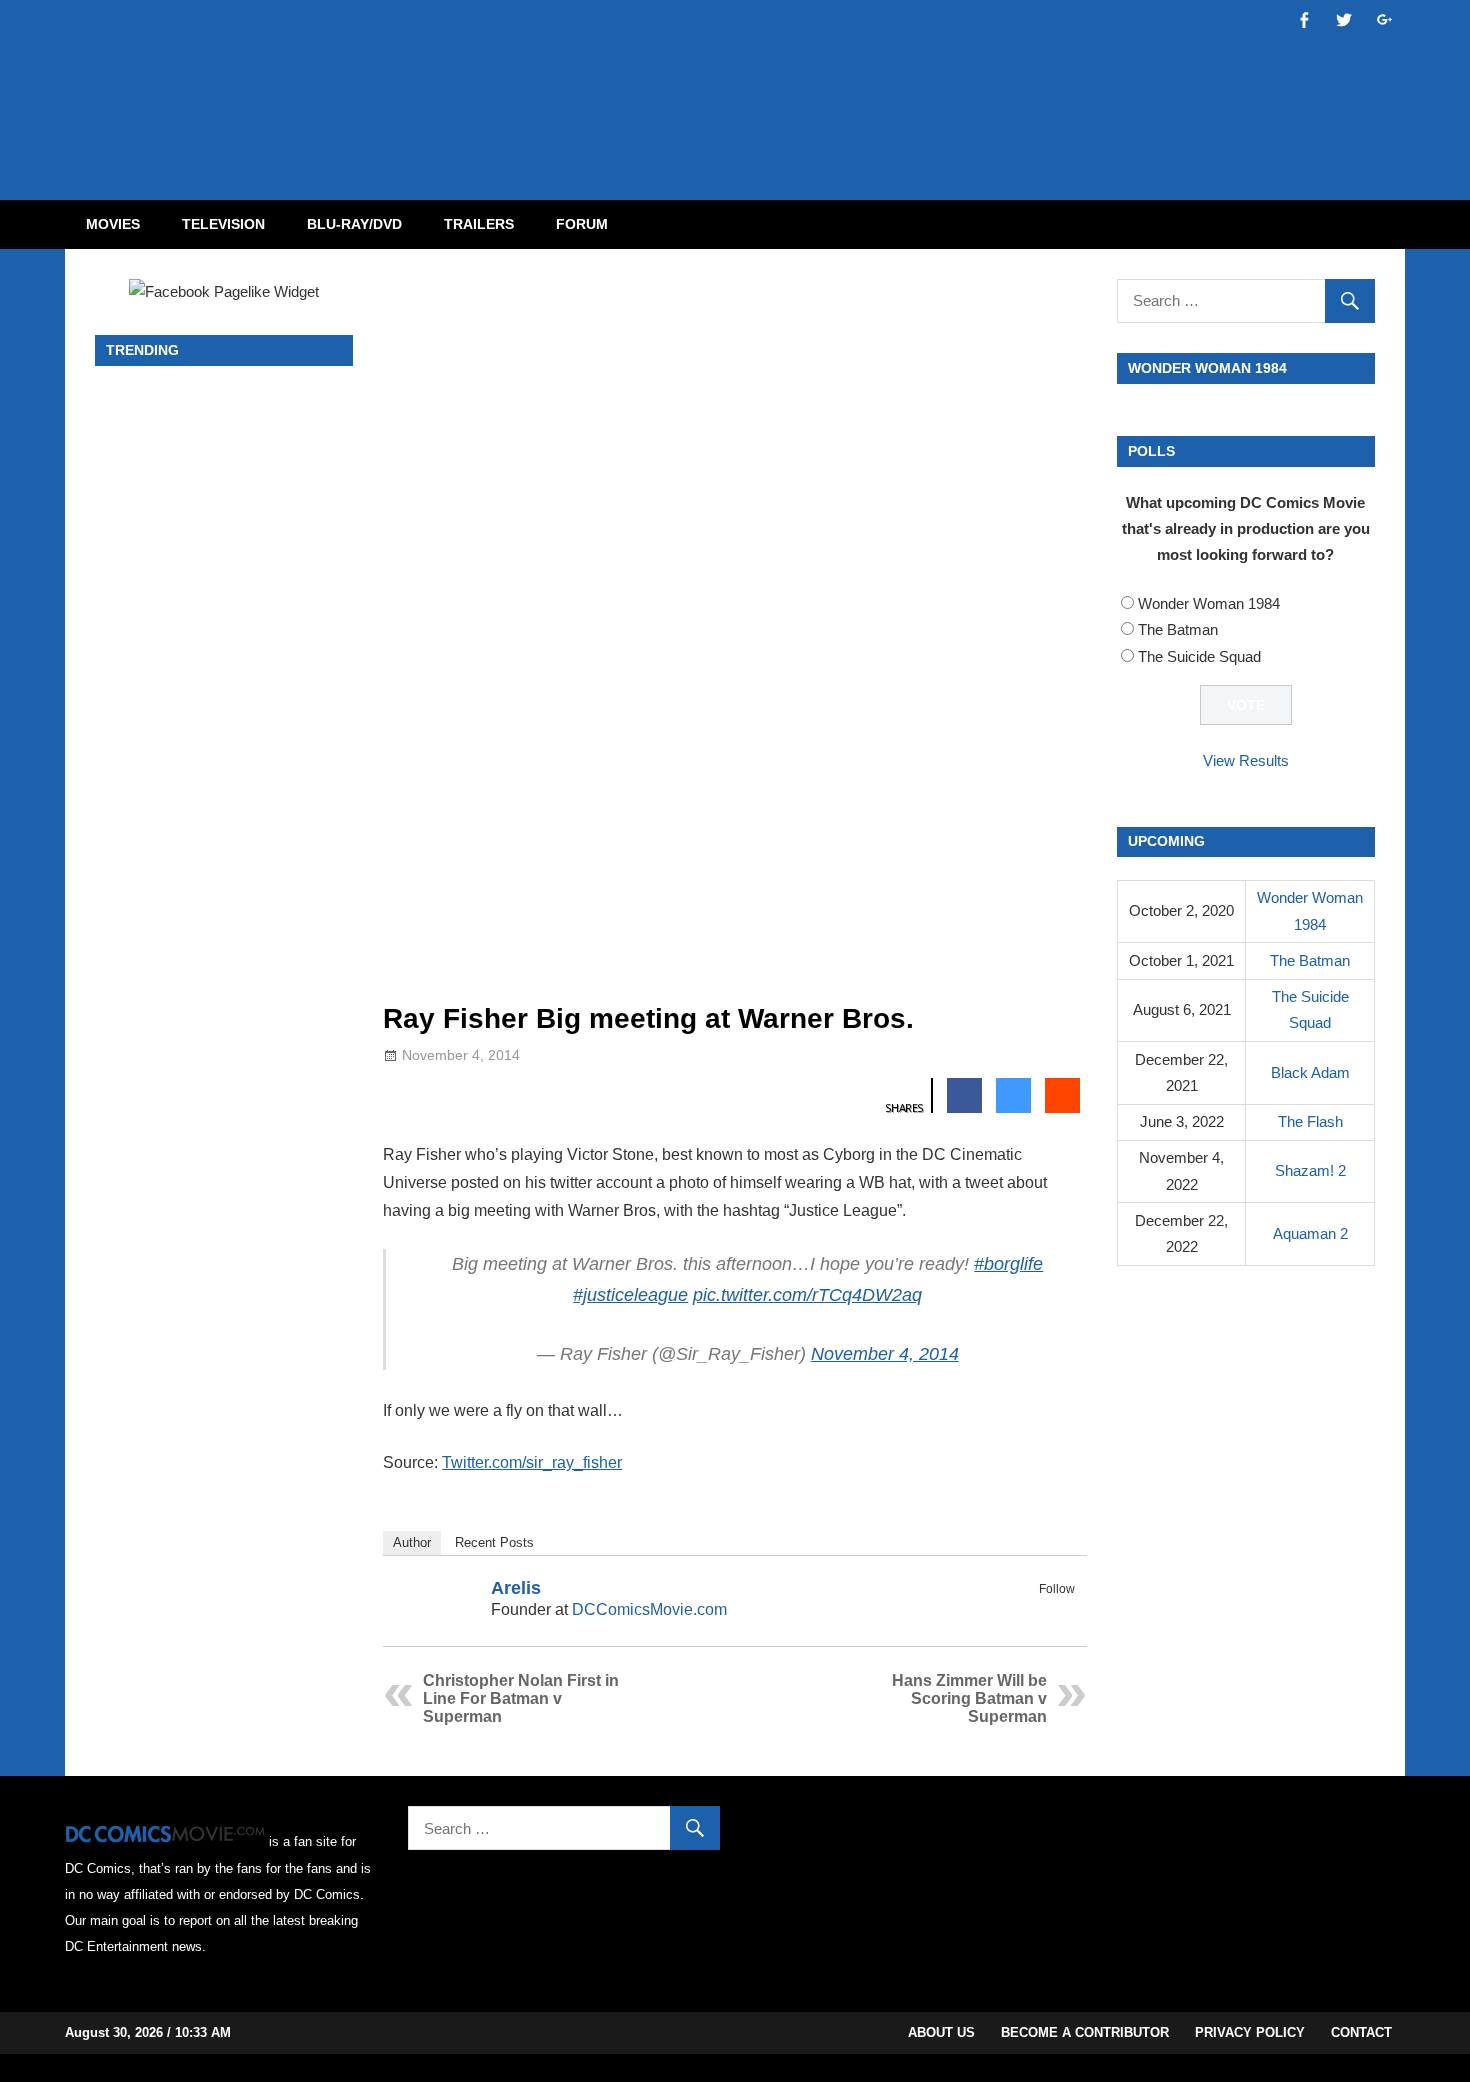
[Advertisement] (815, 83)
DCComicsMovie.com (649, 1609)
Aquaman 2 (1310, 1233)
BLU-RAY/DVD (354, 224)
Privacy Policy (1250, 2032)
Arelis (516, 1588)
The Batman (1178, 629)
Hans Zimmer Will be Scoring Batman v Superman (969, 1698)
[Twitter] (1062, 1612)
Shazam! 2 (1310, 1170)
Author (412, 1542)
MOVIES (113, 224)
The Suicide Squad (1199, 656)
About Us (941, 2032)
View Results (1246, 760)
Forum (582, 224)
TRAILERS (479, 224)
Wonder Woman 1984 (1209, 603)
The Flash (1310, 1121)
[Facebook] (1036, 1612)
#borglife (1008, 1264)
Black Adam (1310, 1072)
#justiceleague (630, 1295)
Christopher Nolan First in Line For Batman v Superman (521, 1698)
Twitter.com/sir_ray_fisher (532, 1462)
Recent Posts (494, 1542)
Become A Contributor (1085, 2032)
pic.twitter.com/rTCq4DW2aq (807, 1295)
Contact (1361, 2032)
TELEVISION (223, 224)
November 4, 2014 (885, 1354)
